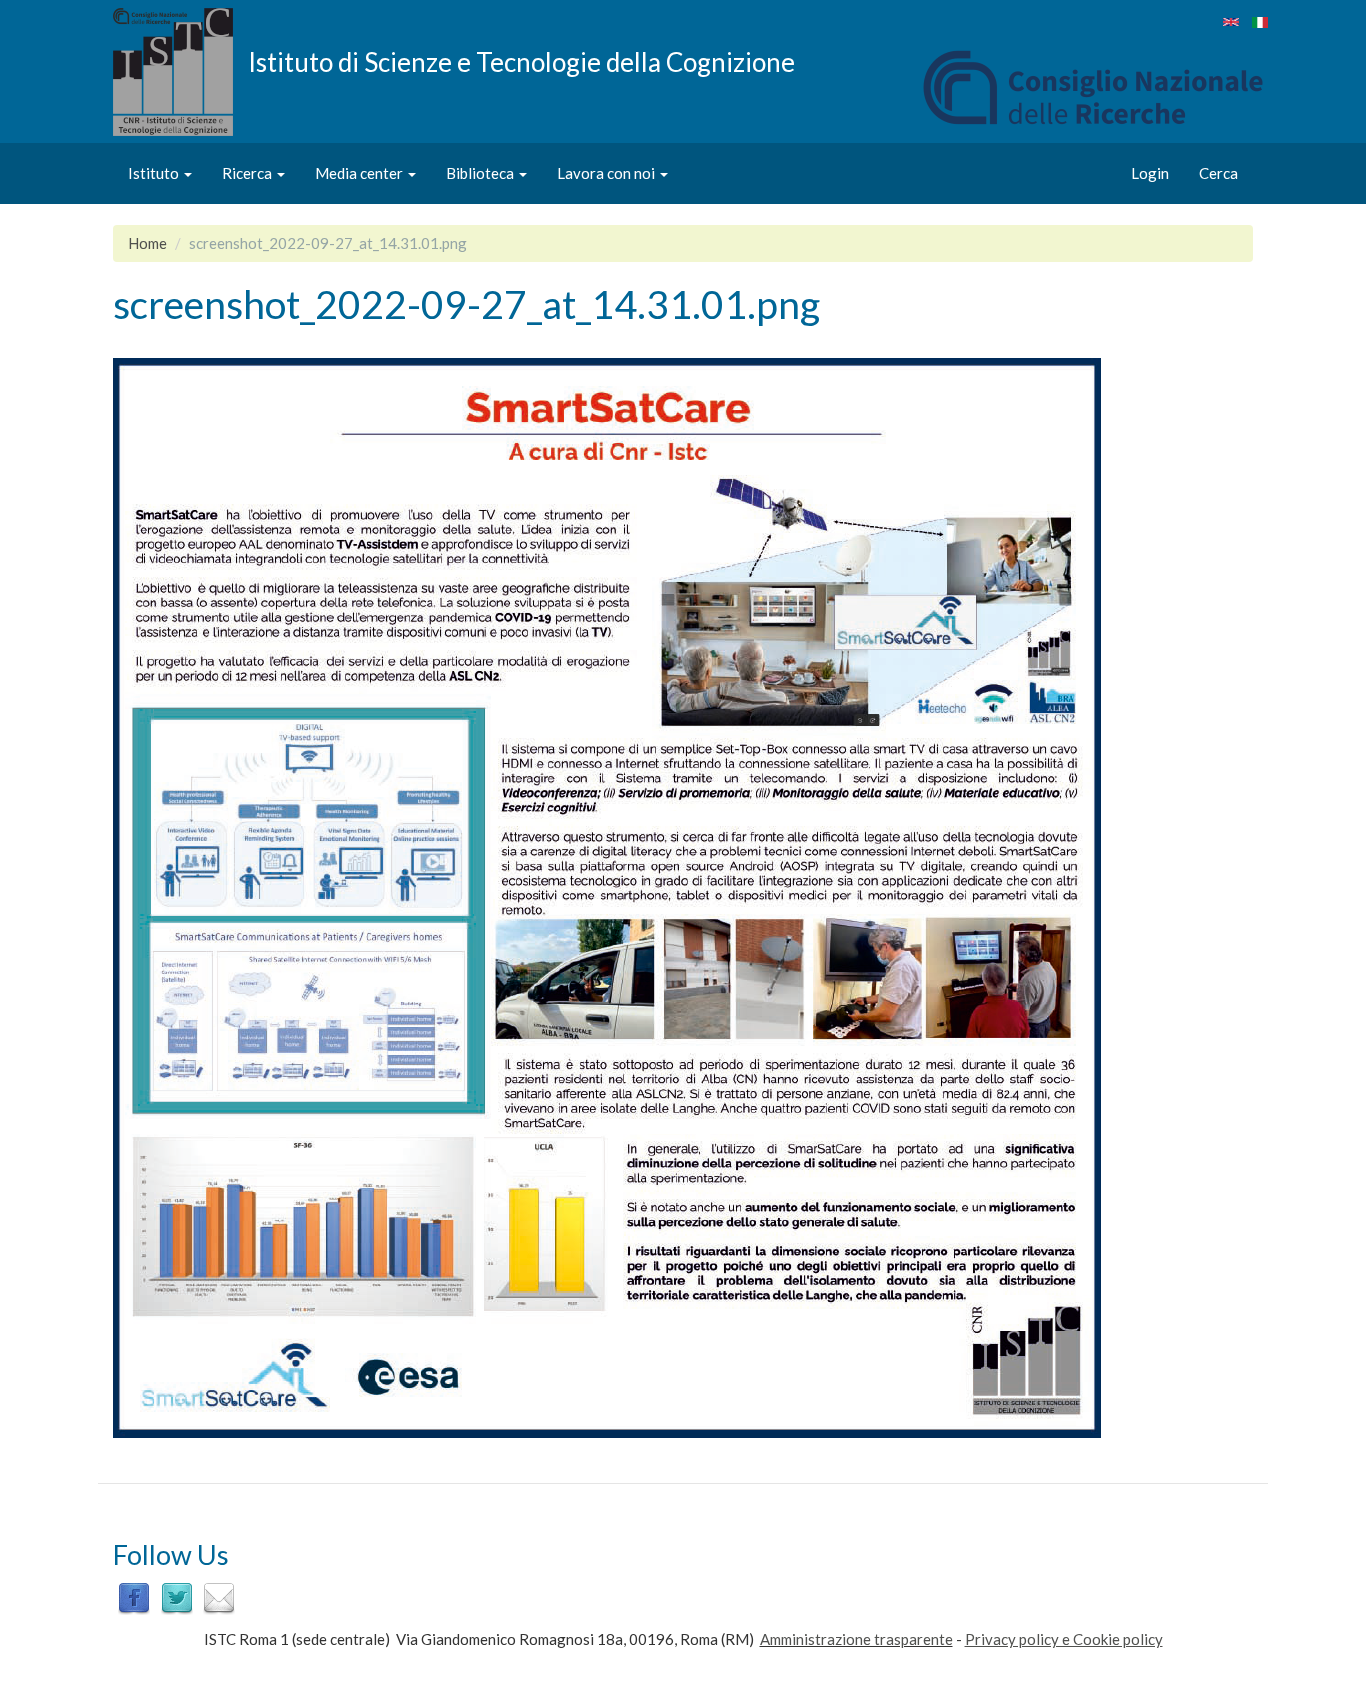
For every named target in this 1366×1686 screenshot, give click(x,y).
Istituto (155, 173)
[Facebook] (134, 1597)
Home (147, 243)
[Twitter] (177, 1597)
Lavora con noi (607, 173)
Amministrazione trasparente (856, 1639)
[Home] (180, 72)
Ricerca (248, 173)
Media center (360, 173)
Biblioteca (481, 173)
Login (1150, 173)
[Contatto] (219, 1597)
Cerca (1218, 173)
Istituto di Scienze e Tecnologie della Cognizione (521, 61)
